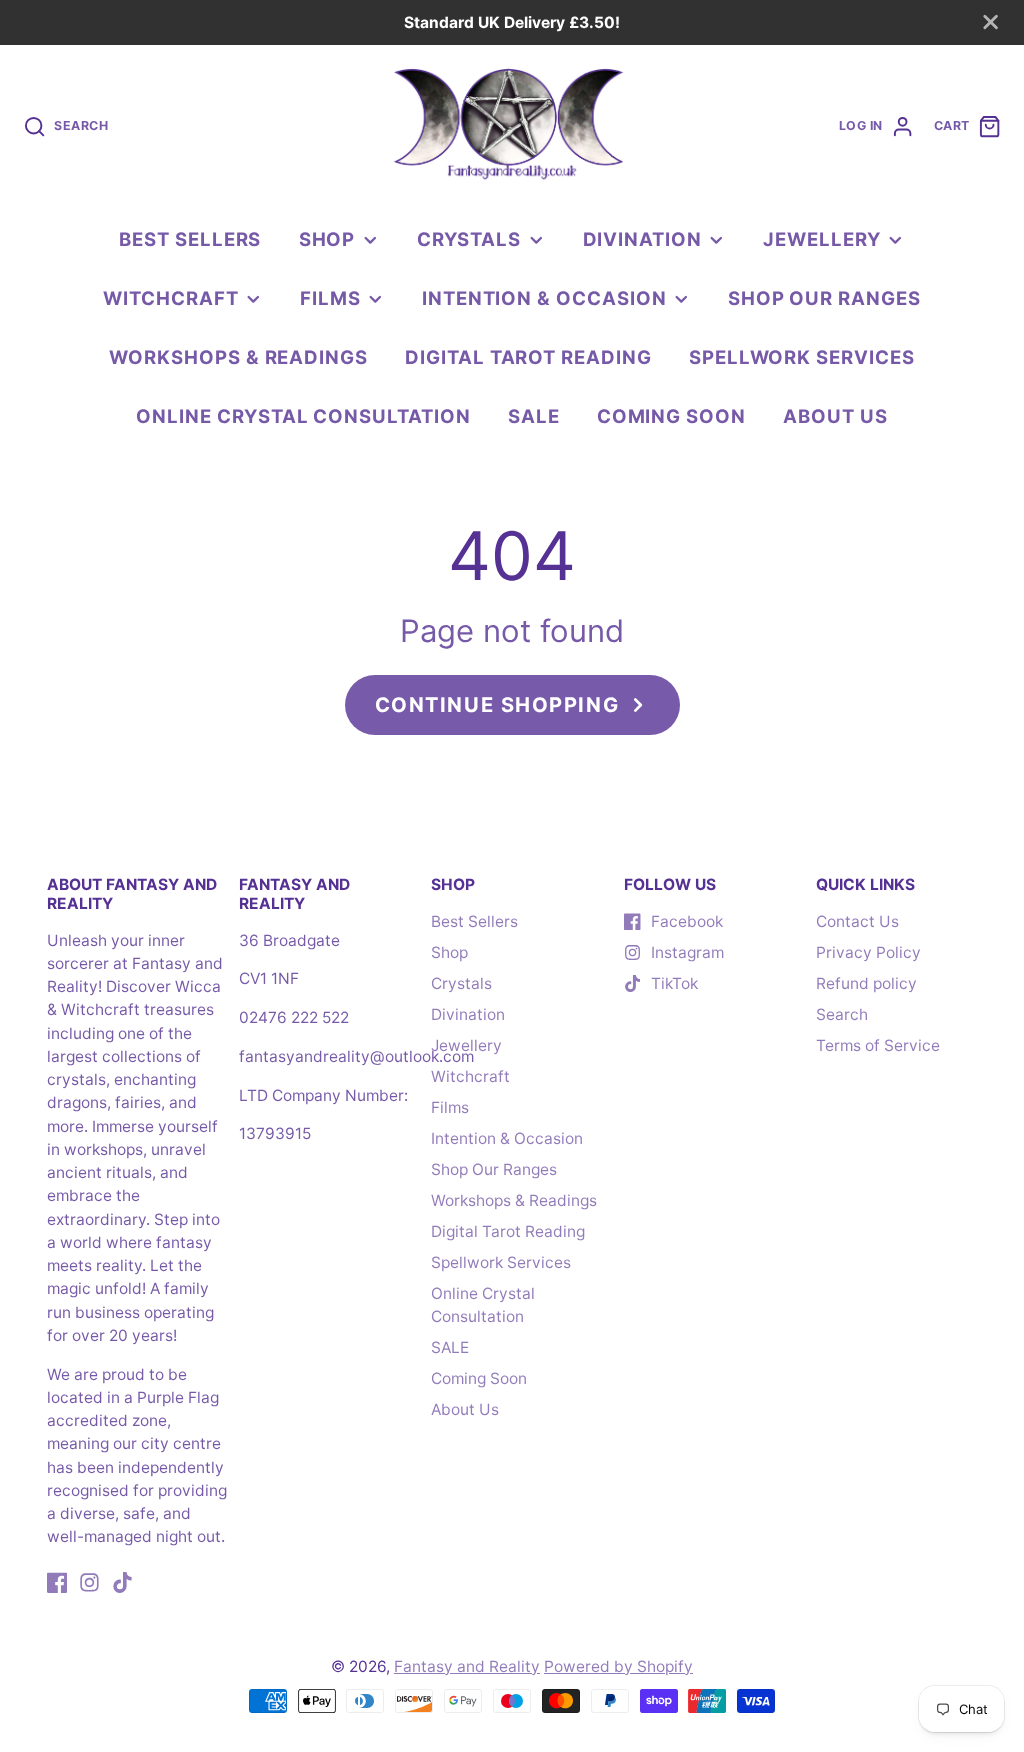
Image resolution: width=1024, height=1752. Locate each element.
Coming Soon (671, 416)
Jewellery (821, 239)
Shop (327, 239)
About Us (835, 416)
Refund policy (866, 983)
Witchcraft (170, 298)
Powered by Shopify (618, 1666)
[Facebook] (57, 1582)
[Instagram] (89, 1582)
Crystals (469, 239)
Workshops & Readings (238, 357)
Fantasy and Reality (467, 1666)
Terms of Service (878, 1045)
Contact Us (857, 921)
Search (842, 1014)
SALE (534, 416)
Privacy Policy (868, 952)
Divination (642, 239)
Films (330, 298)
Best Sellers (190, 239)
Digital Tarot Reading (528, 357)
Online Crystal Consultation (303, 416)
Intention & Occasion (544, 298)
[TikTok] (122, 1582)
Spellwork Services (802, 357)
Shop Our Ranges (824, 298)
